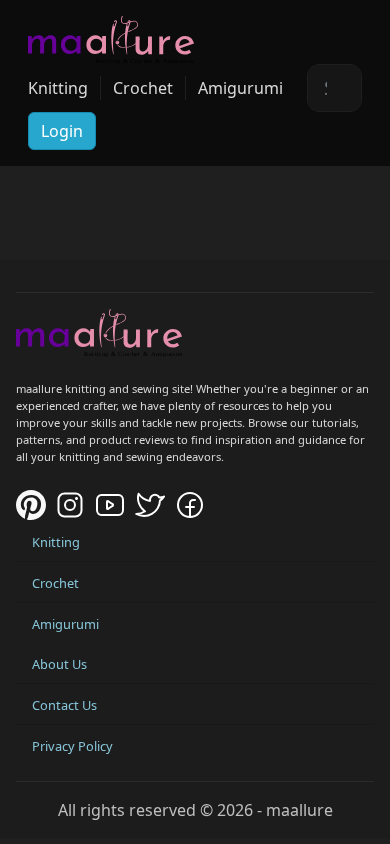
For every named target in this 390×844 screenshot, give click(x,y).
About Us (59, 664)
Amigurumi (240, 88)
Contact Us (64, 705)
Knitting (58, 88)
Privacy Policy (72, 746)
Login (62, 131)
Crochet (143, 88)
